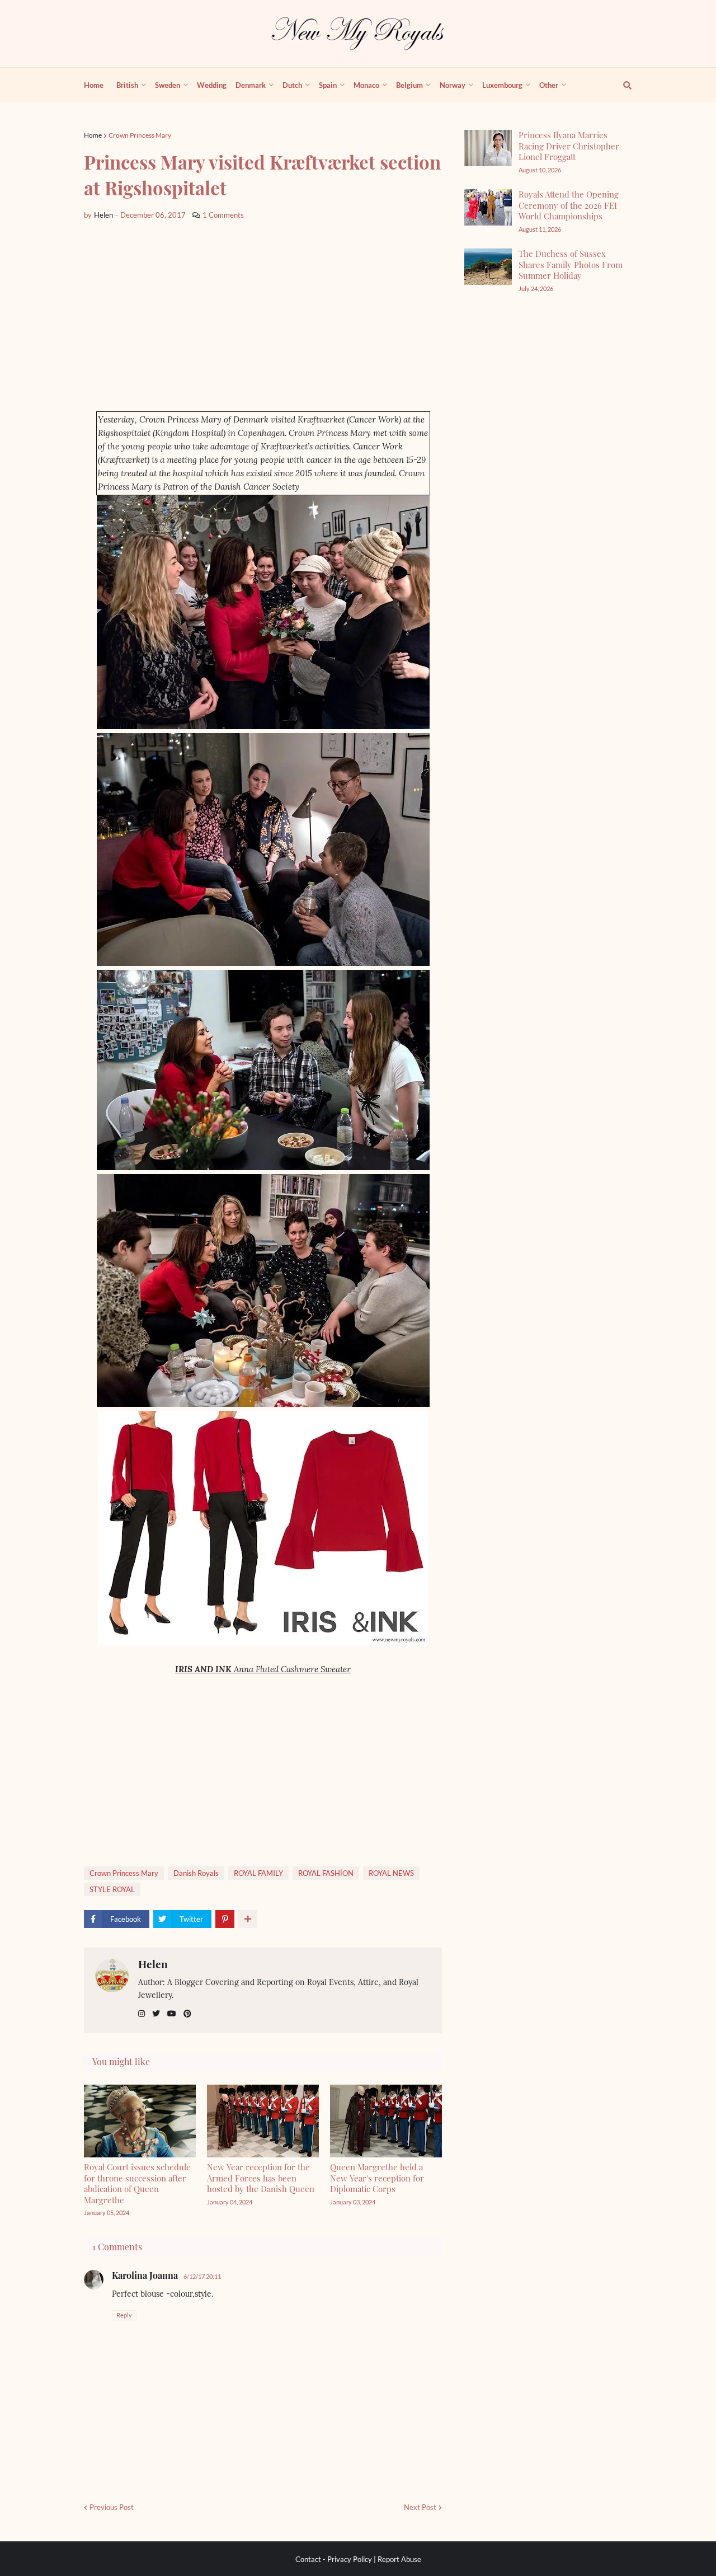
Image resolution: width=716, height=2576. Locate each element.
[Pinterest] (225, 1919)
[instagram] (142, 2014)
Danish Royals (196, 1873)
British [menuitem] (127, 85)
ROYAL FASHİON (326, 1873)
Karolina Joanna (145, 2275)
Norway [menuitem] (453, 85)
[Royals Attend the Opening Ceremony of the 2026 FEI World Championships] (488, 207)
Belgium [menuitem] (409, 85)
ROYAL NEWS (391, 1873)
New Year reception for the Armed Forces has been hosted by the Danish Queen (261, 2178)
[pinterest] (187, 2014)
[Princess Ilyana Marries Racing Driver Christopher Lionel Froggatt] (488, 148)
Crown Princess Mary (140, 135)
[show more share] (248, 1919)
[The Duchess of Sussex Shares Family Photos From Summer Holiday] (488, 267)
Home (93, 135)
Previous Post (112, 2507)
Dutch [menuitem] (292, 85)
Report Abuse (399, 2559)
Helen (153, 1964)
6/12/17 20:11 (202, 2276)
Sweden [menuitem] (168, 85)
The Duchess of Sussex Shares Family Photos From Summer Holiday (571, 264)
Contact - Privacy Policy (334, 2559)
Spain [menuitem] (328, 85)
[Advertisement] (263, 316)
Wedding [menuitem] (212, 85)
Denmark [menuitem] (251, 85)
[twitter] (156, 2014)
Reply (124, 2315)
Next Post (420, 2507)
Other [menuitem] (549, 85)
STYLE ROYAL (112, 1889)
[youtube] (172, 2014)
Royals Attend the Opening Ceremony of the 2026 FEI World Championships (569, 205)
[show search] (621, 85)
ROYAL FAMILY (258, 1873)
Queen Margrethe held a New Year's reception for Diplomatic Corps (377, 2178)
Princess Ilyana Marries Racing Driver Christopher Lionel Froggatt (569, 146)
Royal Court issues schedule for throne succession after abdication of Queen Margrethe (137, 2183)
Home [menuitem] (94, 85)
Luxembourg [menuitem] (502, 85)
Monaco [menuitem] (366, 85)
